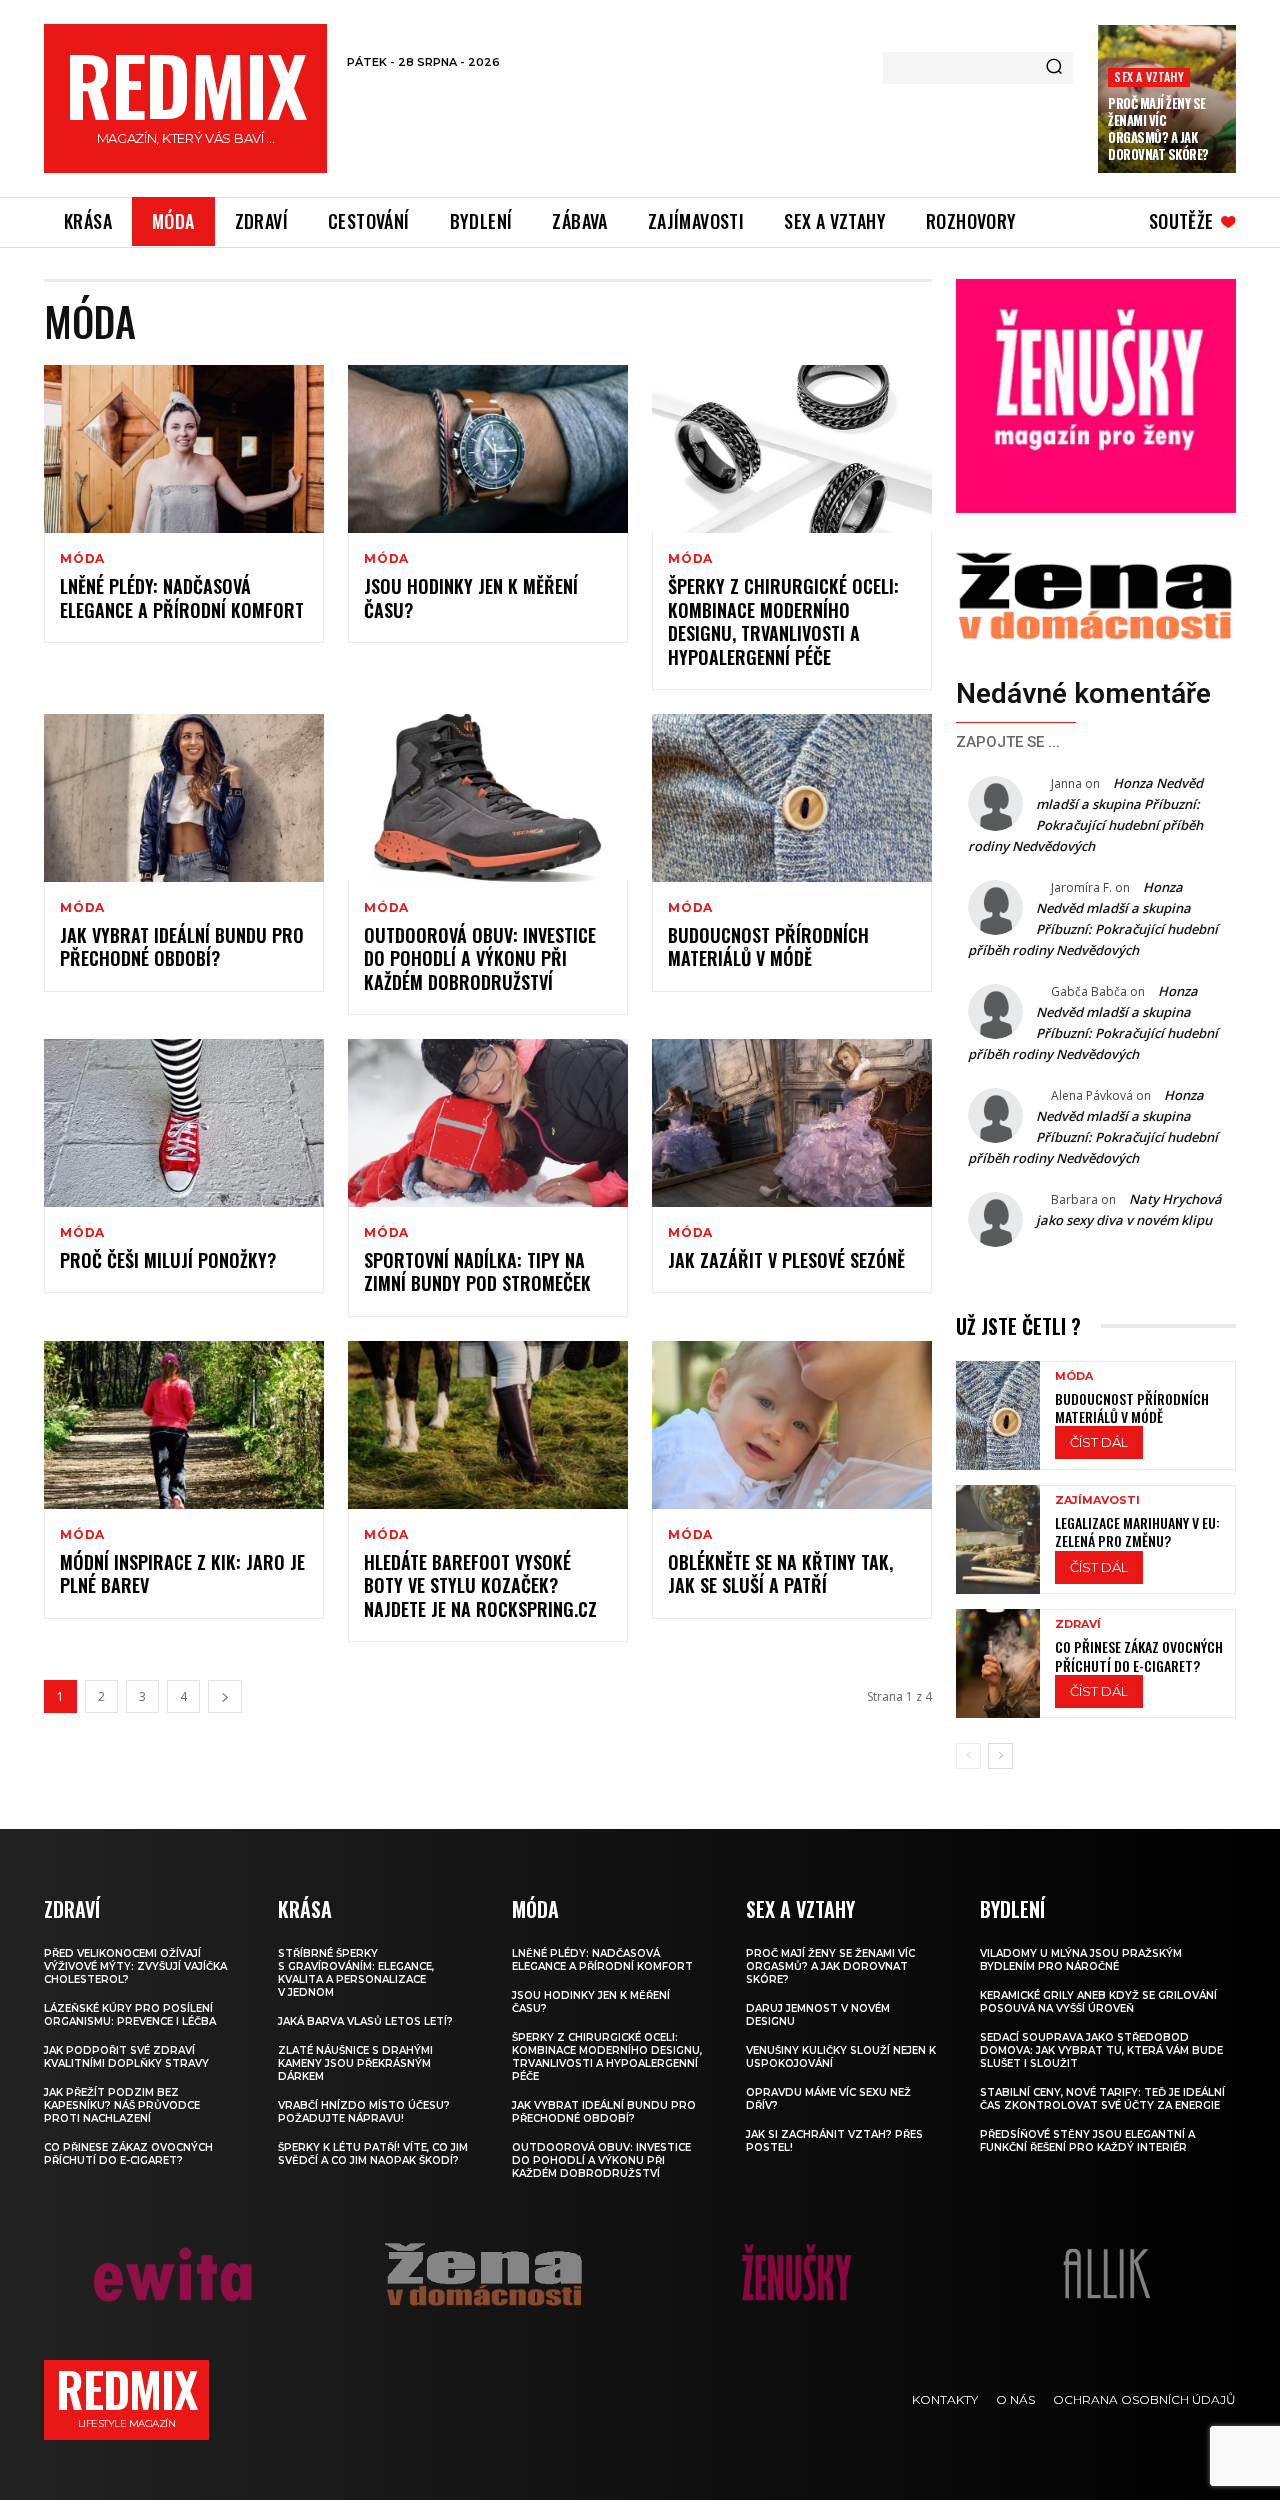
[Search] (1054, 68)
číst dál (1099, 1442)
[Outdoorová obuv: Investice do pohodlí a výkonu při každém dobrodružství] (488, 798)
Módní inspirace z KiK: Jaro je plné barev (182, 1573)
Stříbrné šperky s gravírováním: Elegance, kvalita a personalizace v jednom (356, 1973)
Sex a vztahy (1148, 76)
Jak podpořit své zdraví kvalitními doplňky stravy (126, 2057)
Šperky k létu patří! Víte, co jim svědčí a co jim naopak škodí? (373, 2154)
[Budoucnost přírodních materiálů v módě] (792, 798)
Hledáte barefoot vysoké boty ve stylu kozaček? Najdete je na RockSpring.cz (480, 1585)
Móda (82, 559)
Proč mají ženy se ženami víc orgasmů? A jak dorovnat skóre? (1158, 128)
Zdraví (1078, 1624)
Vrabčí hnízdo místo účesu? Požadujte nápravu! (364, 2112)
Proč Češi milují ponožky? (168, 1260)
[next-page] (225, 1696)
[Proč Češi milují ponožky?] (184, 1123)
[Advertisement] (713, 129)
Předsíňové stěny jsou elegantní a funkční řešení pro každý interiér (1087, 2141)
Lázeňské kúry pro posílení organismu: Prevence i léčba (130, 2015)
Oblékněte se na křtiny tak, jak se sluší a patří (780, 1573)
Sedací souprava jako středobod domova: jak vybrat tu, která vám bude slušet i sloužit (1101, 2050)
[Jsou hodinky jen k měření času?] (488, 449)
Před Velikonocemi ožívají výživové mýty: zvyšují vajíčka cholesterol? (135, 1966)
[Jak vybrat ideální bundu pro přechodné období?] (184, 798)
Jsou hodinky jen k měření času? (471, 597)
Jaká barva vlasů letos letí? (365, 2021)
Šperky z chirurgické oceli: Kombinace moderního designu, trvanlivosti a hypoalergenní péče (783, 621)
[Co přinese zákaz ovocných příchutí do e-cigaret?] (998, 1663)
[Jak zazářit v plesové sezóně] (792, 1123)
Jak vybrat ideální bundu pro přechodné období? (182, 946)
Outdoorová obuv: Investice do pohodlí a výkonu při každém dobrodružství (480, 958)
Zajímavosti (1097, 1500)
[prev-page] (968, 1756)
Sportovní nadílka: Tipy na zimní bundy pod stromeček (477, 1271)
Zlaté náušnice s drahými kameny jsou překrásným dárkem (355, 2063)
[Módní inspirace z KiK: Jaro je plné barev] (184, 1425)
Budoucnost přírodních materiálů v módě (768, 946)
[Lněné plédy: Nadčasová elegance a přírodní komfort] (184, 449)
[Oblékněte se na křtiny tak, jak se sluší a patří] (792, 1425)
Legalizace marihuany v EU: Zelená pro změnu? (1137, 1531)
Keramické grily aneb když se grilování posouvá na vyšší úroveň (1098, 2002)
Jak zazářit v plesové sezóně (786, 1260)
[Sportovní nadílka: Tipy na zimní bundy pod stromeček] (488, 1123)
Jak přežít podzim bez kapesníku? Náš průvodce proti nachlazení (122, 2105)
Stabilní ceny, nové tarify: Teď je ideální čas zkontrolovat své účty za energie (1102, 2099)
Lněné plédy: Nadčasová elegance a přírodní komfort (182, 597)
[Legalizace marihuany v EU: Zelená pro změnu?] (998, 1539)
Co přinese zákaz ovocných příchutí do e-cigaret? (1139, 1655)
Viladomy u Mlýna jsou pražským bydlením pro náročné (1081, 1960)
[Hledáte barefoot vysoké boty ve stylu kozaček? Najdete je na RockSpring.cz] (488, 1425)
